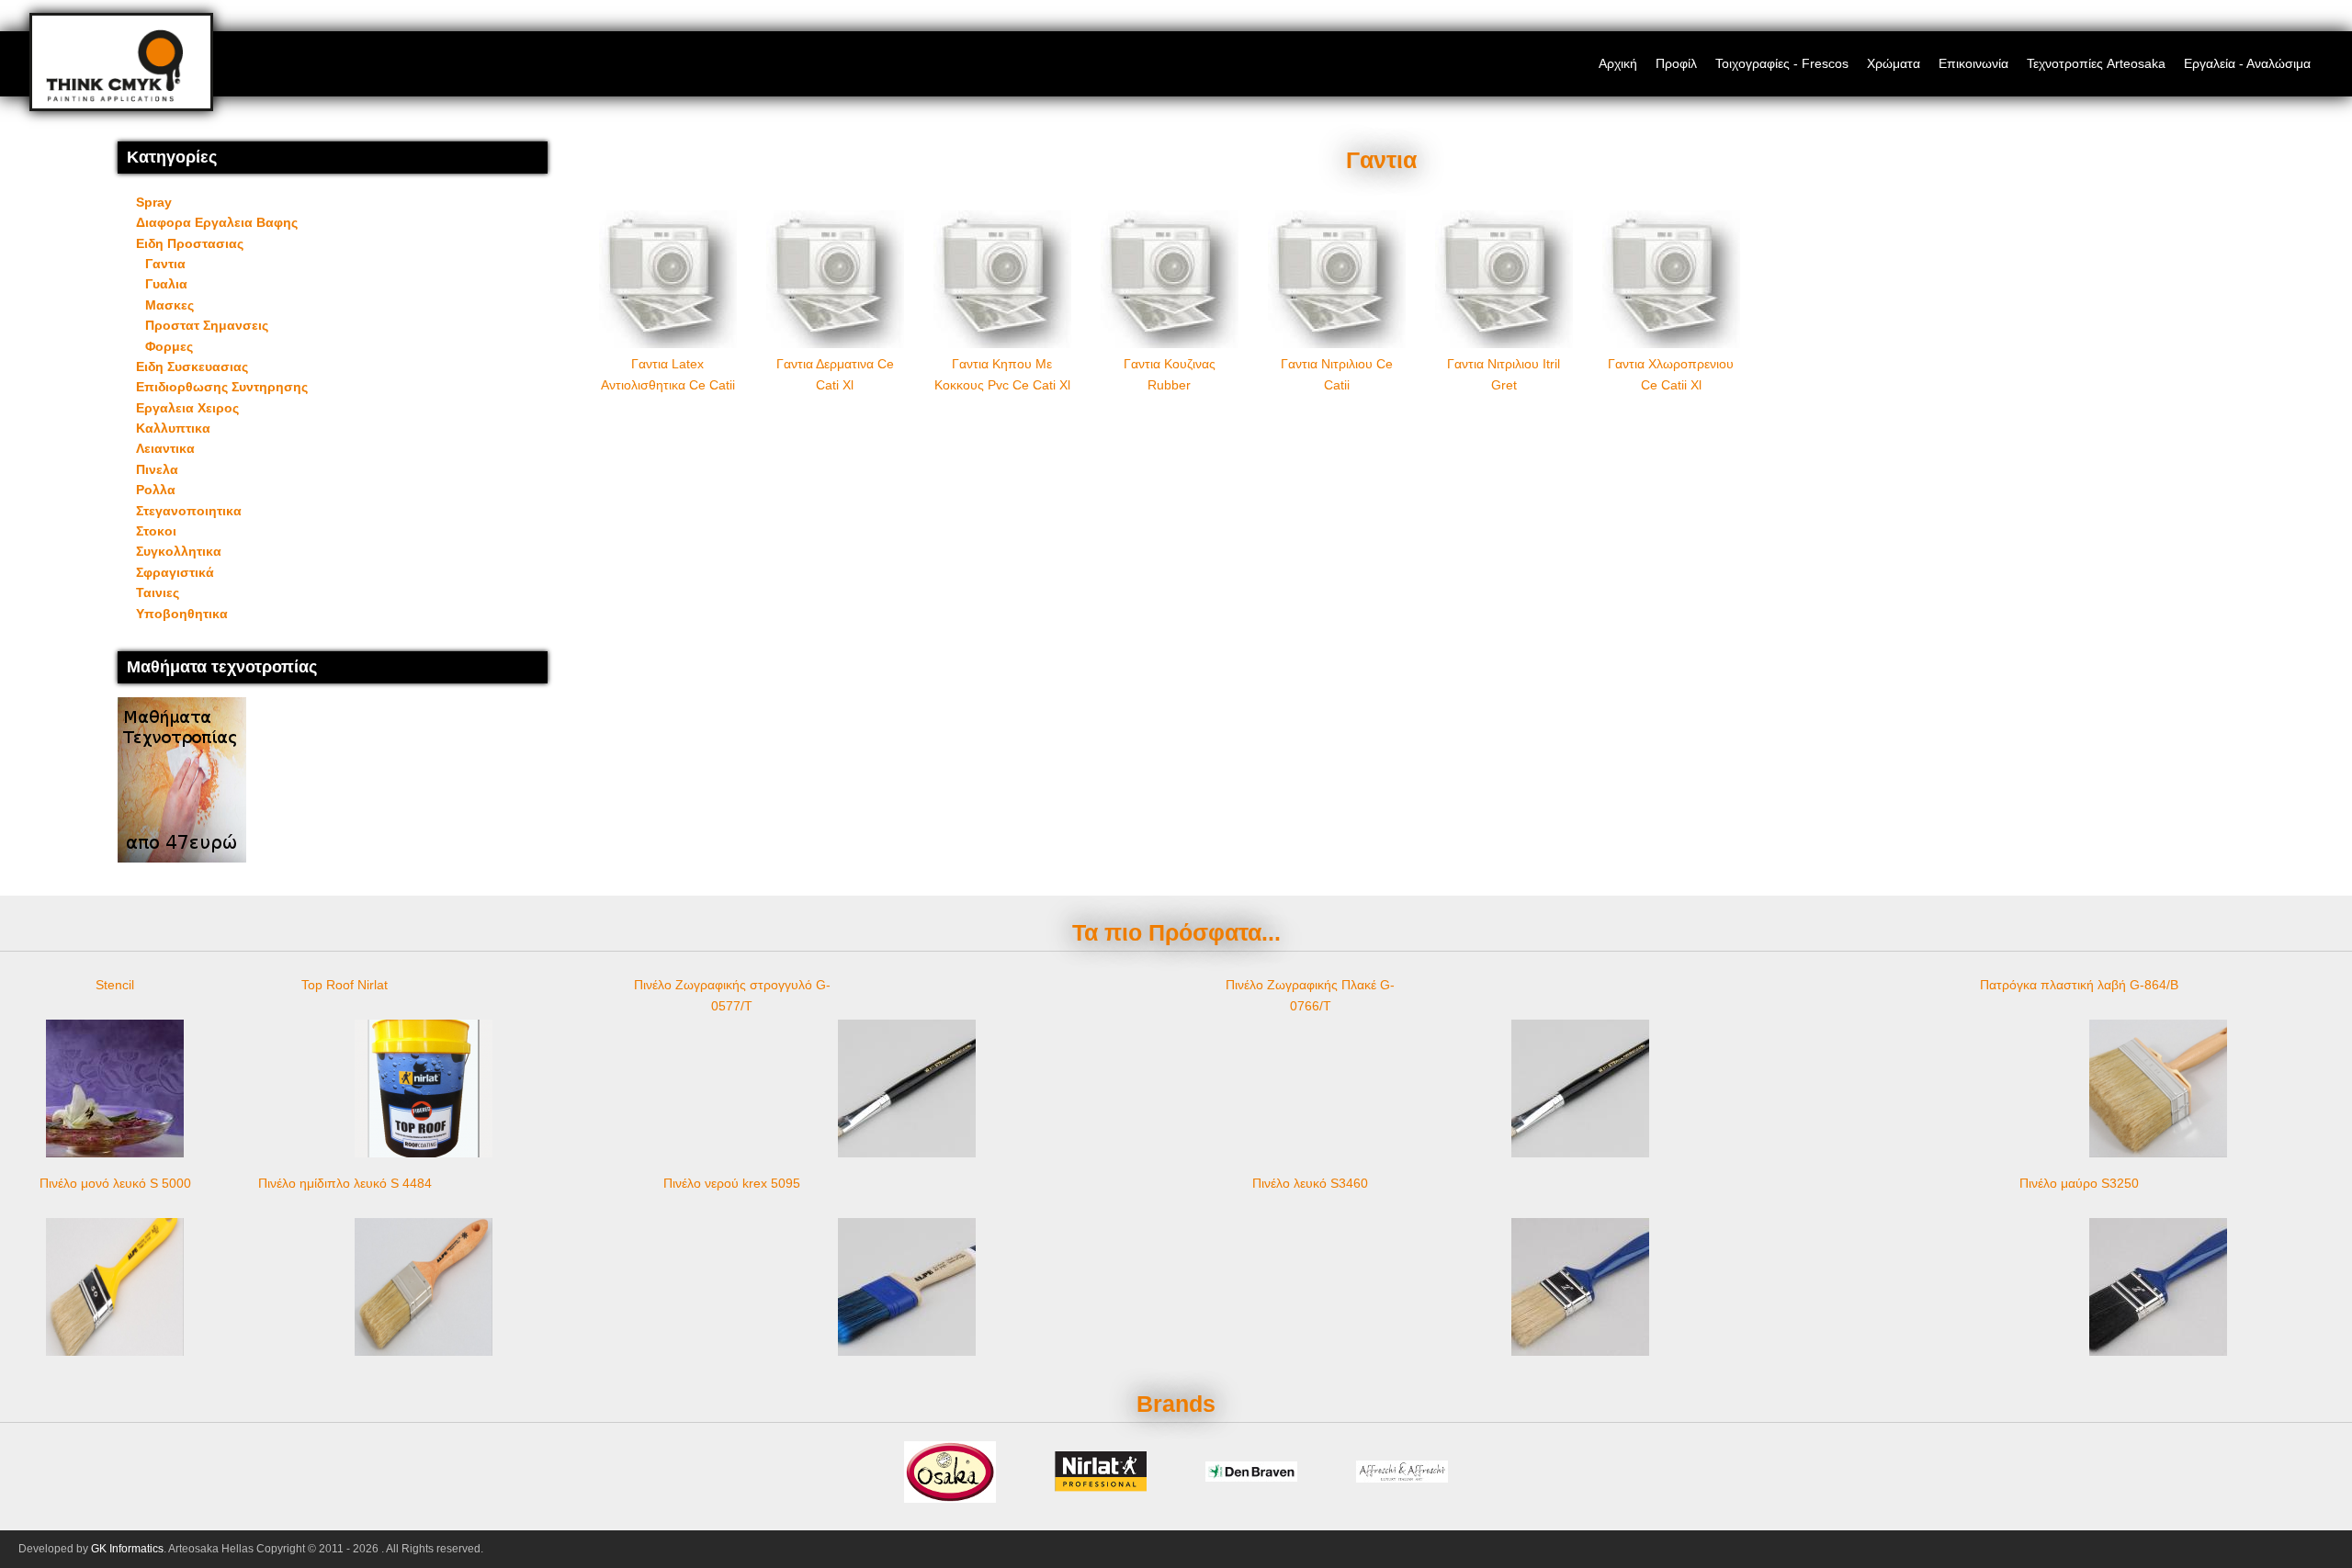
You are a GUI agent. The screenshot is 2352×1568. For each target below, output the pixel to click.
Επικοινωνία (1973, 63)
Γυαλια (166, 284)
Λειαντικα (165, 448)
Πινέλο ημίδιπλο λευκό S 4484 (345, 1183)
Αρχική (1618, 63)
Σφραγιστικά (175, 572)
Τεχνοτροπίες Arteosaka (2096, 63)
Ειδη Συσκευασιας (192, 367)
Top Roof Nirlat (345, 985)
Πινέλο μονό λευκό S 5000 (115, 1183)
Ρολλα (156, 490)
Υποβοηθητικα (182, 614)
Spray (154, 202)
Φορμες (169, 346)
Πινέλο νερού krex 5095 (732, 1183)
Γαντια (165, 264)
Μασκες (170, 305)
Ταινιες (158, 592)
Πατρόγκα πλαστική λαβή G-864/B (2079, 985)
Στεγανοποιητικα (189, 511)
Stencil (115, 985)
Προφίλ (1676, 63)
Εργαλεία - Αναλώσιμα (2247, 63)
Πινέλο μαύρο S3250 (2079, 1183)
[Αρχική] (114, 97)
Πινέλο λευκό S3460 (1310, 1183)
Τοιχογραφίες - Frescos (1782, 63)
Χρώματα (1894, 63)
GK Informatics (127, 1549)
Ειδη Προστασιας (190, 243)
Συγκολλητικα (179, 551)
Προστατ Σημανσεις (207, 325)
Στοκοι (156, 531)
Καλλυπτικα (173, 428)
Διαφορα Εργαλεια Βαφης (217, 222)
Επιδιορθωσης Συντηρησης (222, 387)
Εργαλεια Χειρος (187, 408)
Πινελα (157, 469)
